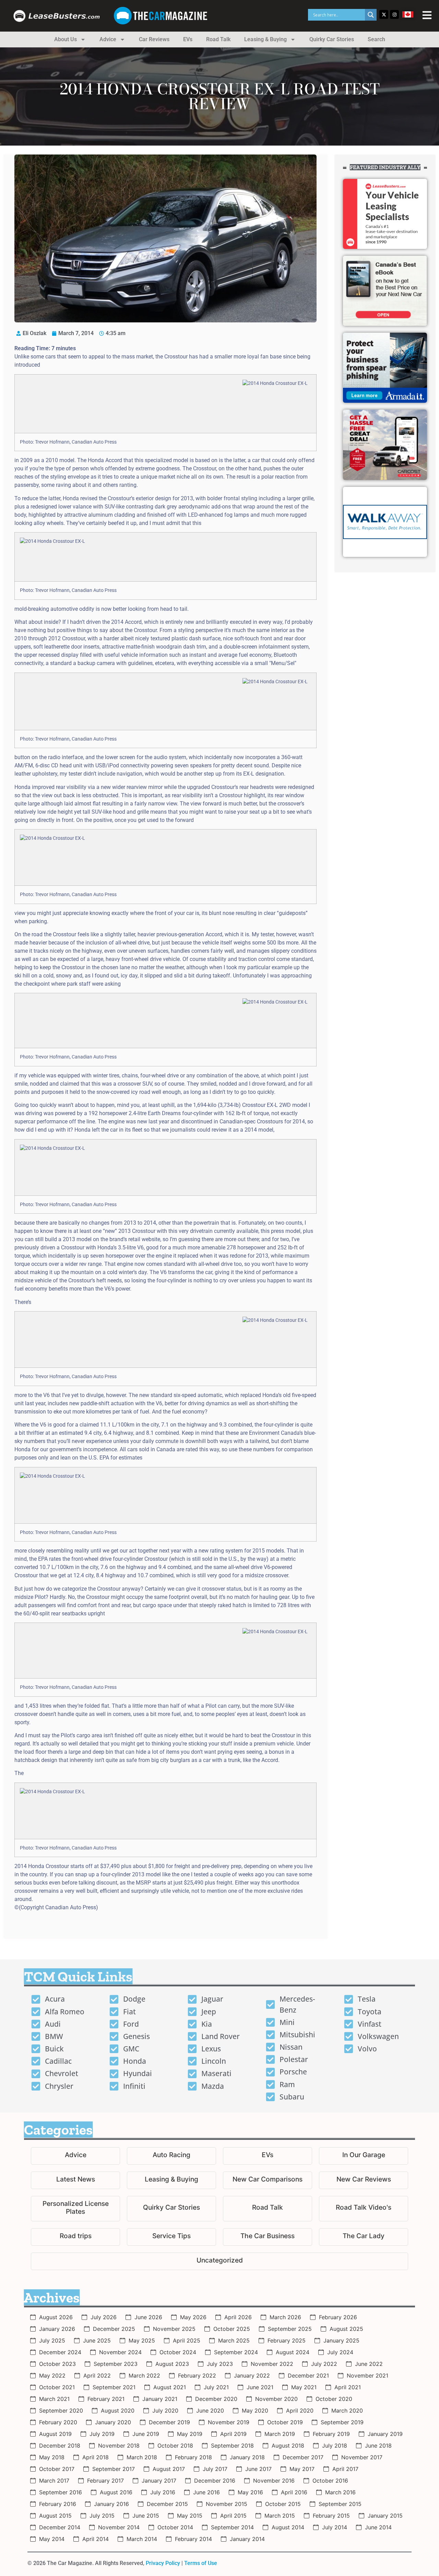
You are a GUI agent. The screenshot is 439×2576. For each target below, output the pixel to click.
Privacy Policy (163, 2563)
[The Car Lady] (364, 2237)
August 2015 (55, 2516)
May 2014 (52, 2539)
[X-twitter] (384, 14)
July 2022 (324, 2364)
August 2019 (55, 2434)
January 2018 (247, 2457)
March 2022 (144, 2375)
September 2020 (61, 2411)
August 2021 (170, 2387)
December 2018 (60, 2446)
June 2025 (97, 2340)
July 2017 (215, 2469)
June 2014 (378, 2527)
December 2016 (215, 2481)
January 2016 (111, 2504)
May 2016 (250, 2492)
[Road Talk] (268, 2209)
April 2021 (348, 2387)
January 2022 (252, 2375)
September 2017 (114, 2469)
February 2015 (331, 2516)
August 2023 (172, 2364)
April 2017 (345, 2469)
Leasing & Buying (265, 39)
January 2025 (341, 2340)
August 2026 (56, 2317)
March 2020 (347, 2411)
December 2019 (169, 2422)
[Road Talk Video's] (364, 2209)
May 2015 (190, 2516)
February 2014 (193, 2539)
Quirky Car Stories (332, 39)
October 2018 (175, 2446)
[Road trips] (75, 2237)
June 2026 (148, 2317)
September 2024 (236, 2352)
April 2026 (238, 2317)
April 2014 (96, 2539)
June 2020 (210, 2411)
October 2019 (285, 2422)
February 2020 (58, 2422)
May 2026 (193, 2317)
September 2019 (342, 2422)
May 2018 (52, 2457)
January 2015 (385, 2516)
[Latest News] (75, 2180)
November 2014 (119, 2527)
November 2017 (362, 2457)
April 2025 (187, 2340)
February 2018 (193, 2457)
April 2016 (294, 2492)
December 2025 (114, 2329)
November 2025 (174, 2329)
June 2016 (206, 2492)
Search (376, 39)
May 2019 (190, 2434)
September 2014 (232, 2527)
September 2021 (114, 2387)
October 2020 (334, 2399)
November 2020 (276, 2399)
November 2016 (274, 2481)
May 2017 (302, 2469)
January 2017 (159, 2481)
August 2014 (288, 2527)
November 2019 (229, 2422)
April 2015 (233, 2516)
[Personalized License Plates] (75, 2209)
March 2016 (340, 2492)
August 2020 (118, 2411)
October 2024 (178, 2352)
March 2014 (142, 2539)
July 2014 (335, 2527)
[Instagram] (394, 14)
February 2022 (197, 2375)
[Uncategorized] (219, 2261)
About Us (66, 39)
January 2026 (57, 2329)
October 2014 (175, 2527)
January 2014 (247, 2539)
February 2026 (338, 2317)
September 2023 (116, 2364)
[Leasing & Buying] (171, 2180)
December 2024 (60, 2352)
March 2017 (54, 2481)
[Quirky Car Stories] (171, 2209)
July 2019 (102, 2434)
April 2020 (300, 2411)
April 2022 (97, 2375)
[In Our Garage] (364, 2156)
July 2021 (216, 2387)
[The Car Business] (268, 2237)
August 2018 (288, 2446)
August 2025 (346, 2329)
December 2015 (167, 2504)
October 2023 (57, 2364)
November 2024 (120, 2352)
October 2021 (57, 2387)
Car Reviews (154, 39)
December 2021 (308, 2375)
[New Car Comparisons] (268, 2180)
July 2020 (165, 2411)
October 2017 (57, 2469)
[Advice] (75, 2156)
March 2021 (54, 2399)
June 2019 (146, 2434)
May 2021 (304, 2387)
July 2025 (52, 2340)
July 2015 (102, 2516)
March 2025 (234, 2340)
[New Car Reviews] (364, 2180)
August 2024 (293, 2352)
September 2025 (290, 2329)
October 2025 (232, 2329)
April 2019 (233, 2434)
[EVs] (268, 2156)
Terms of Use (201, 2563)
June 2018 (378, 2446)
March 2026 (285, 2317)
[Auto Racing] (171, 2156)
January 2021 (160, 2399)
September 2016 (61, 2492)
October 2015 (283, 2504)
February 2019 (331, 2434)
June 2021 (260, 2387)
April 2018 (96, 2457)
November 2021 (367, 2375)
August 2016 (116, 2492)
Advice (108, 39)
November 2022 (272, 2364)
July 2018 (335, 2446)
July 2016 (163, 2492)
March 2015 (280, 2516)
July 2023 (220, 2364)
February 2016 (58, 2504)
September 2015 (340, 2504)
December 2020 (216, 2399)
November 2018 (119, 2446)
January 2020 (113, 2422)
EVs (188, 39)
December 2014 (60, 2527)
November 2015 (227, 2504)
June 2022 (369, 2364)
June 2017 (258, 2469)
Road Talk (218, 39)
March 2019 (280, 2434)
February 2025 (287, 2340)
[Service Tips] (171, 2237)
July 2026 (104, 2317)
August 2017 (169, 2469)
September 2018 (232, 2446)
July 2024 (340, 2352)
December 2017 (303, 2457)
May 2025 (142, 2340)
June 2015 (146, 2516)
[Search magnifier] (371, 15)
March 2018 (142, 2457)
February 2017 (105, 2481)
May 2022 (52, 2375)
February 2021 (106, 2399)
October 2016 (330, 2481)
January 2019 (385, 2434)
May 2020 (255, 2411)
